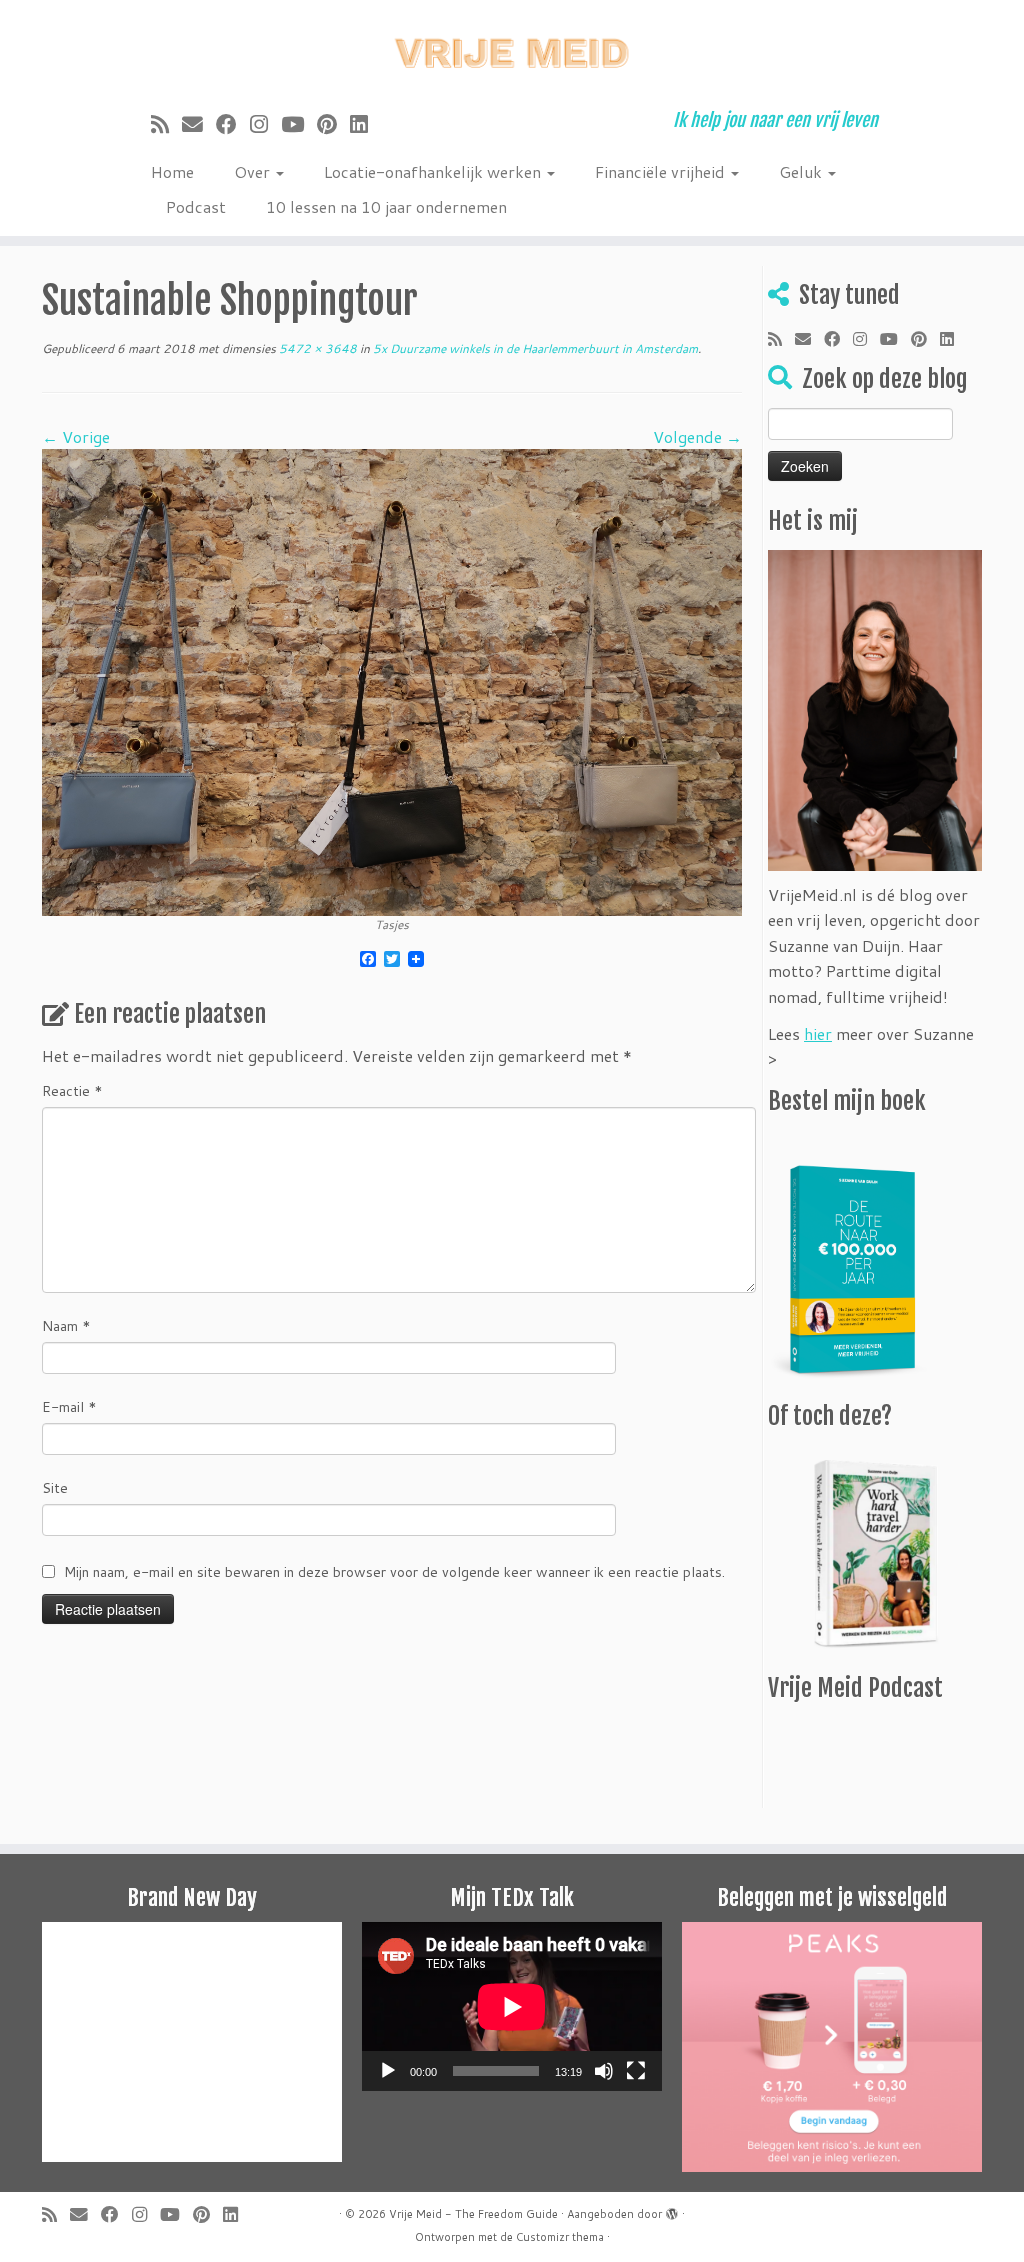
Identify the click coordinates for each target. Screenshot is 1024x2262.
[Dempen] (604, 2071)
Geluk (802, 171)
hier (818, 1033)
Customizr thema (560, 2237)
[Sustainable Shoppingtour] (392, 680)
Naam (66, 1326)
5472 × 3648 (316, 348)
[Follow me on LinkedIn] (365, 124)
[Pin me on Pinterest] (333, 124)
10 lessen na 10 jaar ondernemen (386, 206)
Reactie (72, 1091)
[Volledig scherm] (636, 2071)
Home (172, 171)
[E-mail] (199, 124)
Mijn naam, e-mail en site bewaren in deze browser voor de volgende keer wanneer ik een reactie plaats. (394, 1572)
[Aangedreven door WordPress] (672, 2210)
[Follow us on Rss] (166, 124)
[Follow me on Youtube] (299, 124)
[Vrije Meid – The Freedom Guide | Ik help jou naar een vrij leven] (512, 47)
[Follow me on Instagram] (265, 124)
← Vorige (76, 436)
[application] (512, 2006)
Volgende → (697, 436)
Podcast (196, 206)
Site (55, 1488)
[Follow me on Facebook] (233, 124)
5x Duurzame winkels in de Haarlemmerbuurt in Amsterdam (534, 348)
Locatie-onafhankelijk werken (434, 171)
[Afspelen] (388, 2071)
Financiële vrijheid (662, 171)
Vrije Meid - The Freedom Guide (473, 2214)
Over (254, 171)
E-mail (69, 1407)
